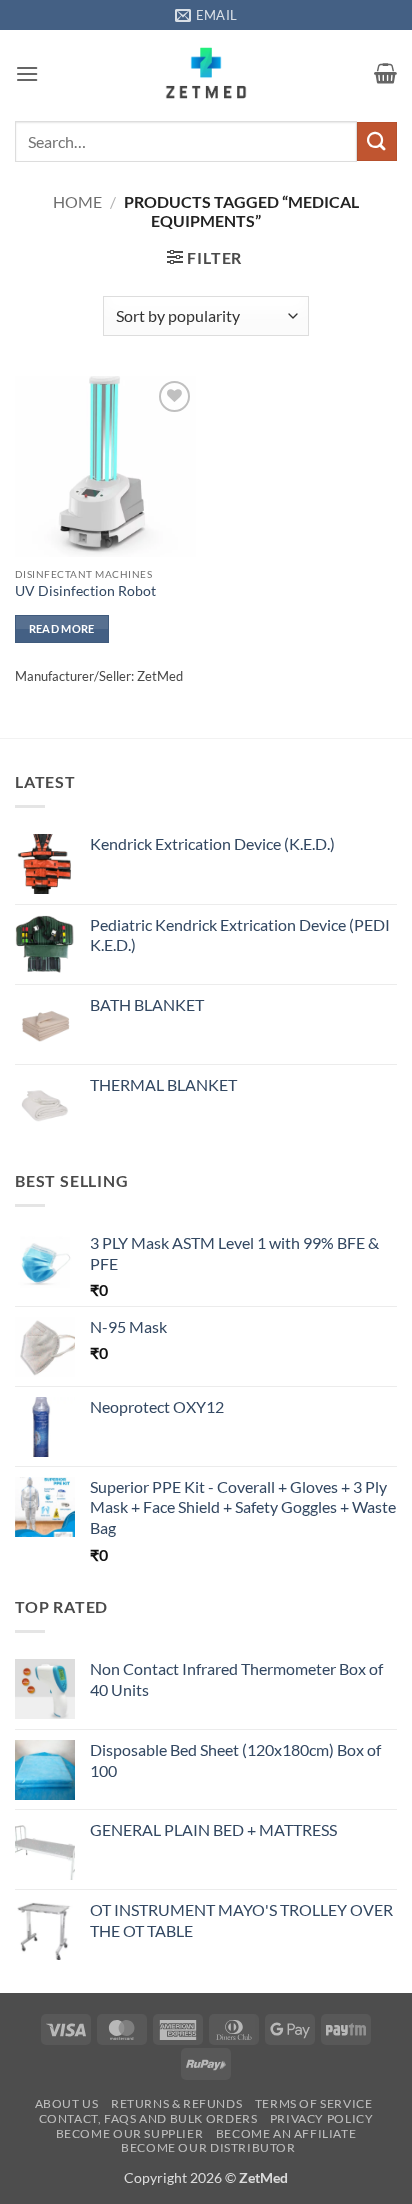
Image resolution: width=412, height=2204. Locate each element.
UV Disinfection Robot (85, 591)
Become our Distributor (208, 2147)
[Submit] (377, 141)
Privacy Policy (322, 2118)
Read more (62, 628)
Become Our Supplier (130, 2133)
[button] (27, 73)
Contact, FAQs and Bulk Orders (148, 2118)
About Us (67, 2103)
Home (77, 201)
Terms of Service (314, 2103)
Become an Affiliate (286, 2133)
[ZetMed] (206, 73)
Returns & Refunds (176, 2103)
